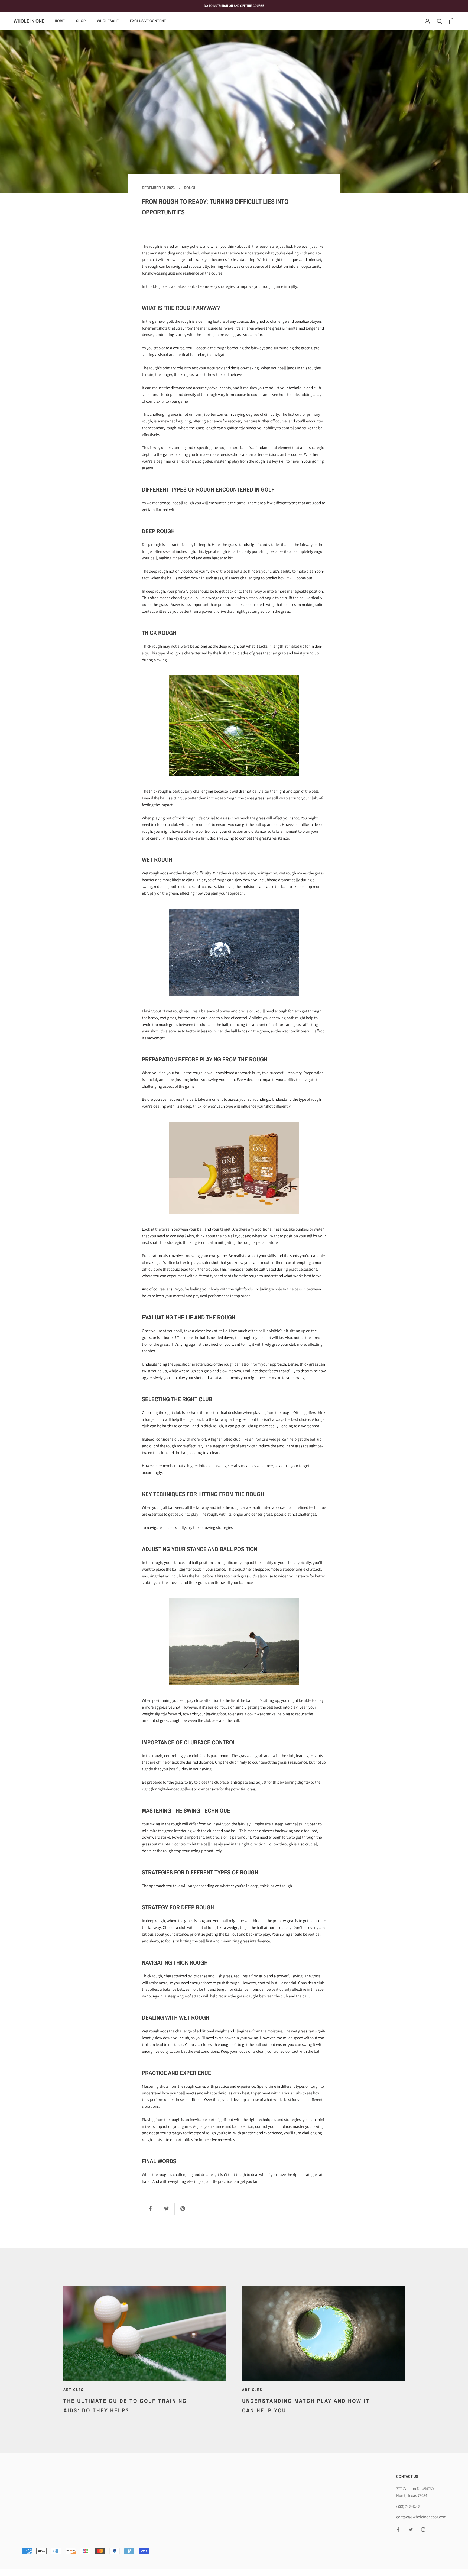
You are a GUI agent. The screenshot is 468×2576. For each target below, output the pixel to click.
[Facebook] (398, 2529)
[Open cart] (452, 21)
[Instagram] (423, 2529)
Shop (81, 21)
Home (60, 21)
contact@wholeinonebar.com (421, 2517)
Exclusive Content (148, 21)
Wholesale (108, 21)
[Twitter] (411, 2529)
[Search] (440, 21)
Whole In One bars (287, 1289)
